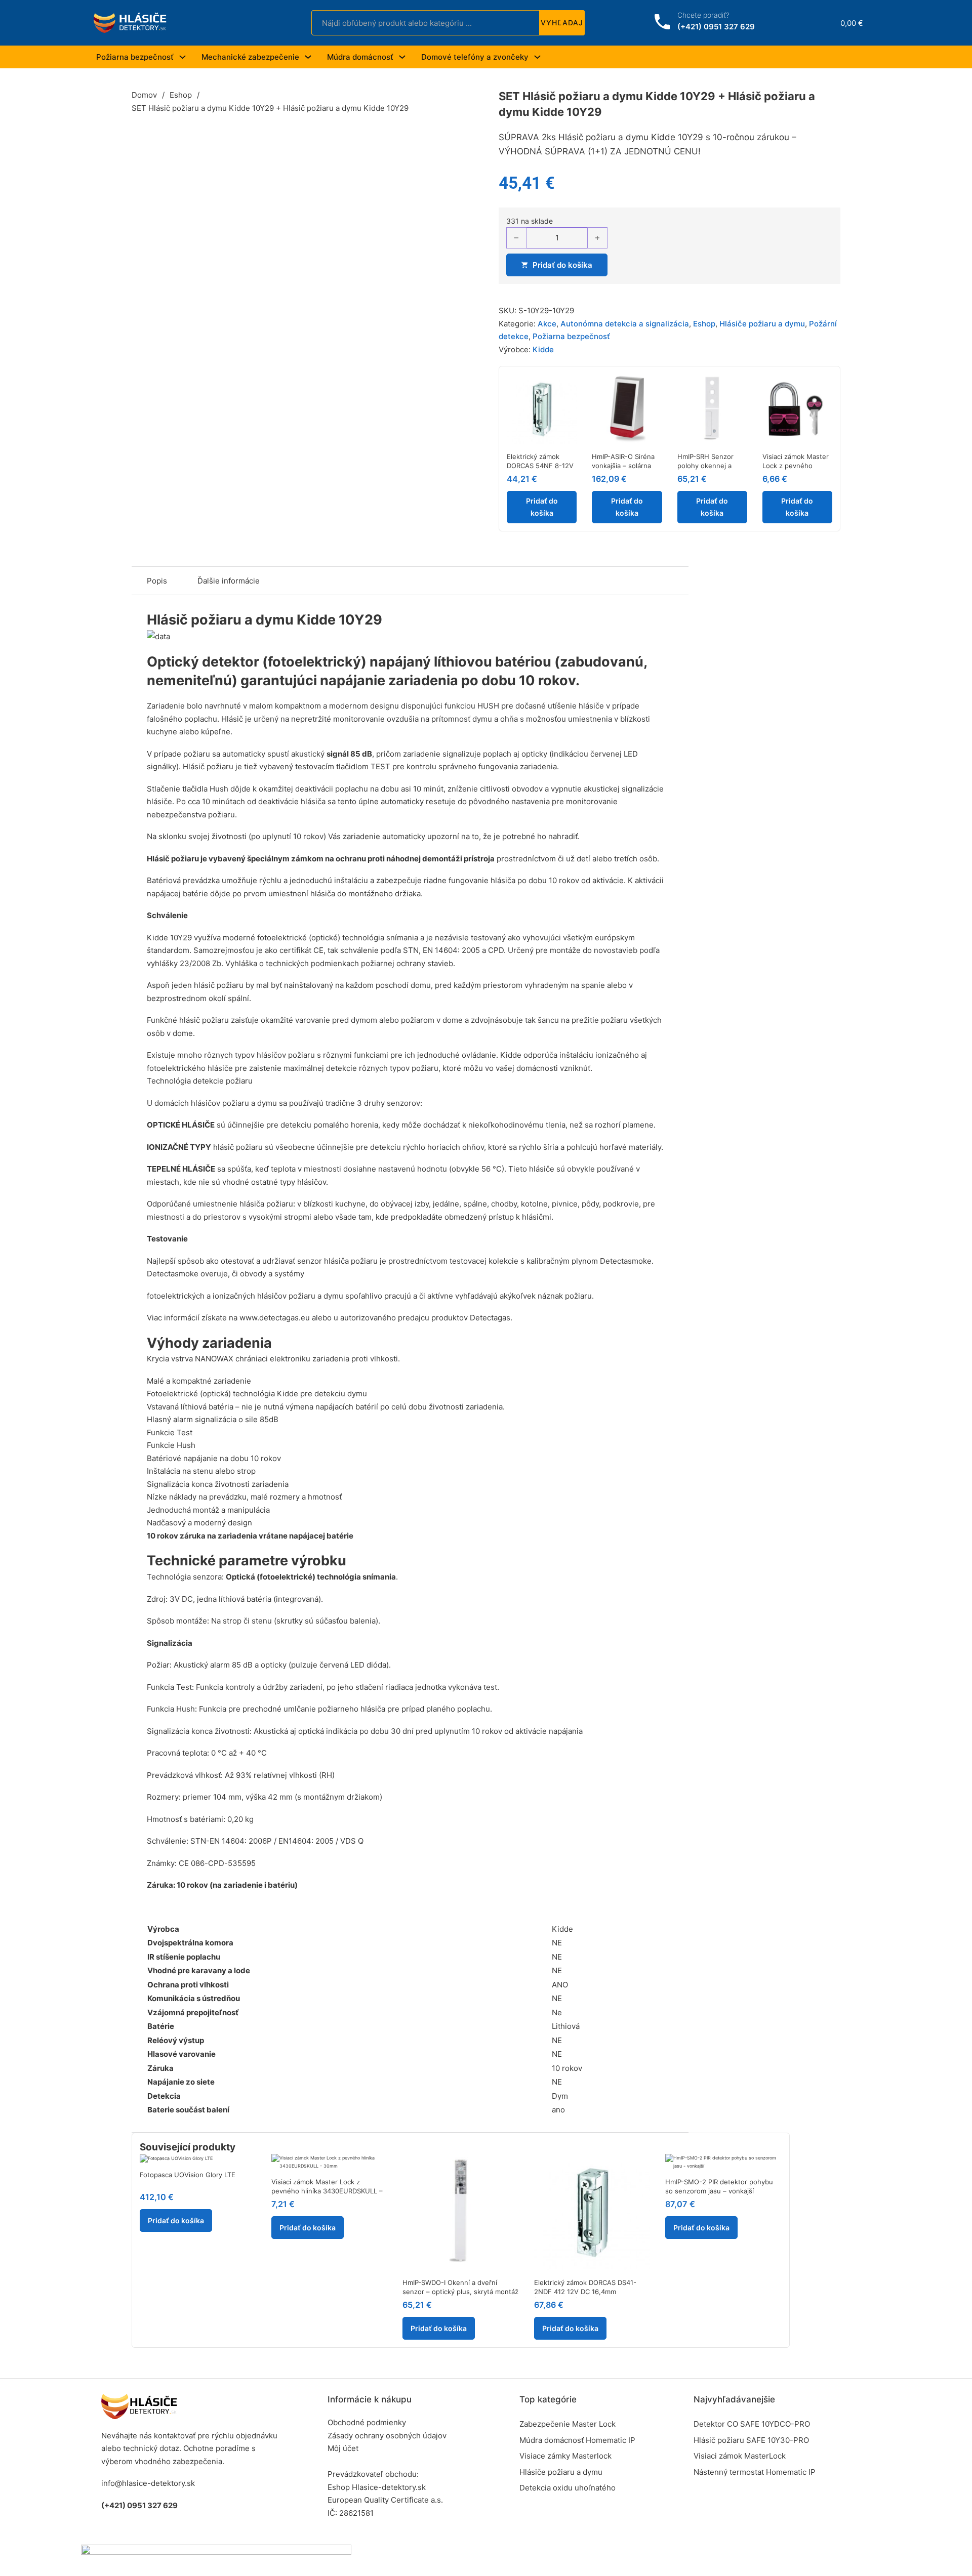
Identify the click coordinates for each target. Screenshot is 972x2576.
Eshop (181, 95)
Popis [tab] (157, 581)
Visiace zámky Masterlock (565, 2456)
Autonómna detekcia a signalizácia (625, 324)
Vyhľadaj (562, 23)
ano (558, 2110)
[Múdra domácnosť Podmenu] (402, 57)
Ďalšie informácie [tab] (229, 581)
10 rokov (567, 2068)
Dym (560, 2096)
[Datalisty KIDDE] (158, 636)
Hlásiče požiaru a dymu (762, 324)
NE (557, 1943)
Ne (557, 2012)
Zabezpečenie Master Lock (568, 2424)
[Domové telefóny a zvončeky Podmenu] (537, 57)
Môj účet (343, 2448)
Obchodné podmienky (367, 2422)
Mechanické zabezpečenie (250, 57)
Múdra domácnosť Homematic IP (577, 2440)
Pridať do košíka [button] (542, 507)
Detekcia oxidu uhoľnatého (568, 2488)
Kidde (543, 349)
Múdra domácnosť (360, 57)
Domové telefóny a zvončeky (475, 57)
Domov (144, 95)
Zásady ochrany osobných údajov (387, 2436)
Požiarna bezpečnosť (135, 57)
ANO (560, 1985)
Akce (547, 324)
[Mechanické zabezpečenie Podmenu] (308, 57)
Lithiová (566, 2026)
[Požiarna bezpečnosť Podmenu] (183, 57)
